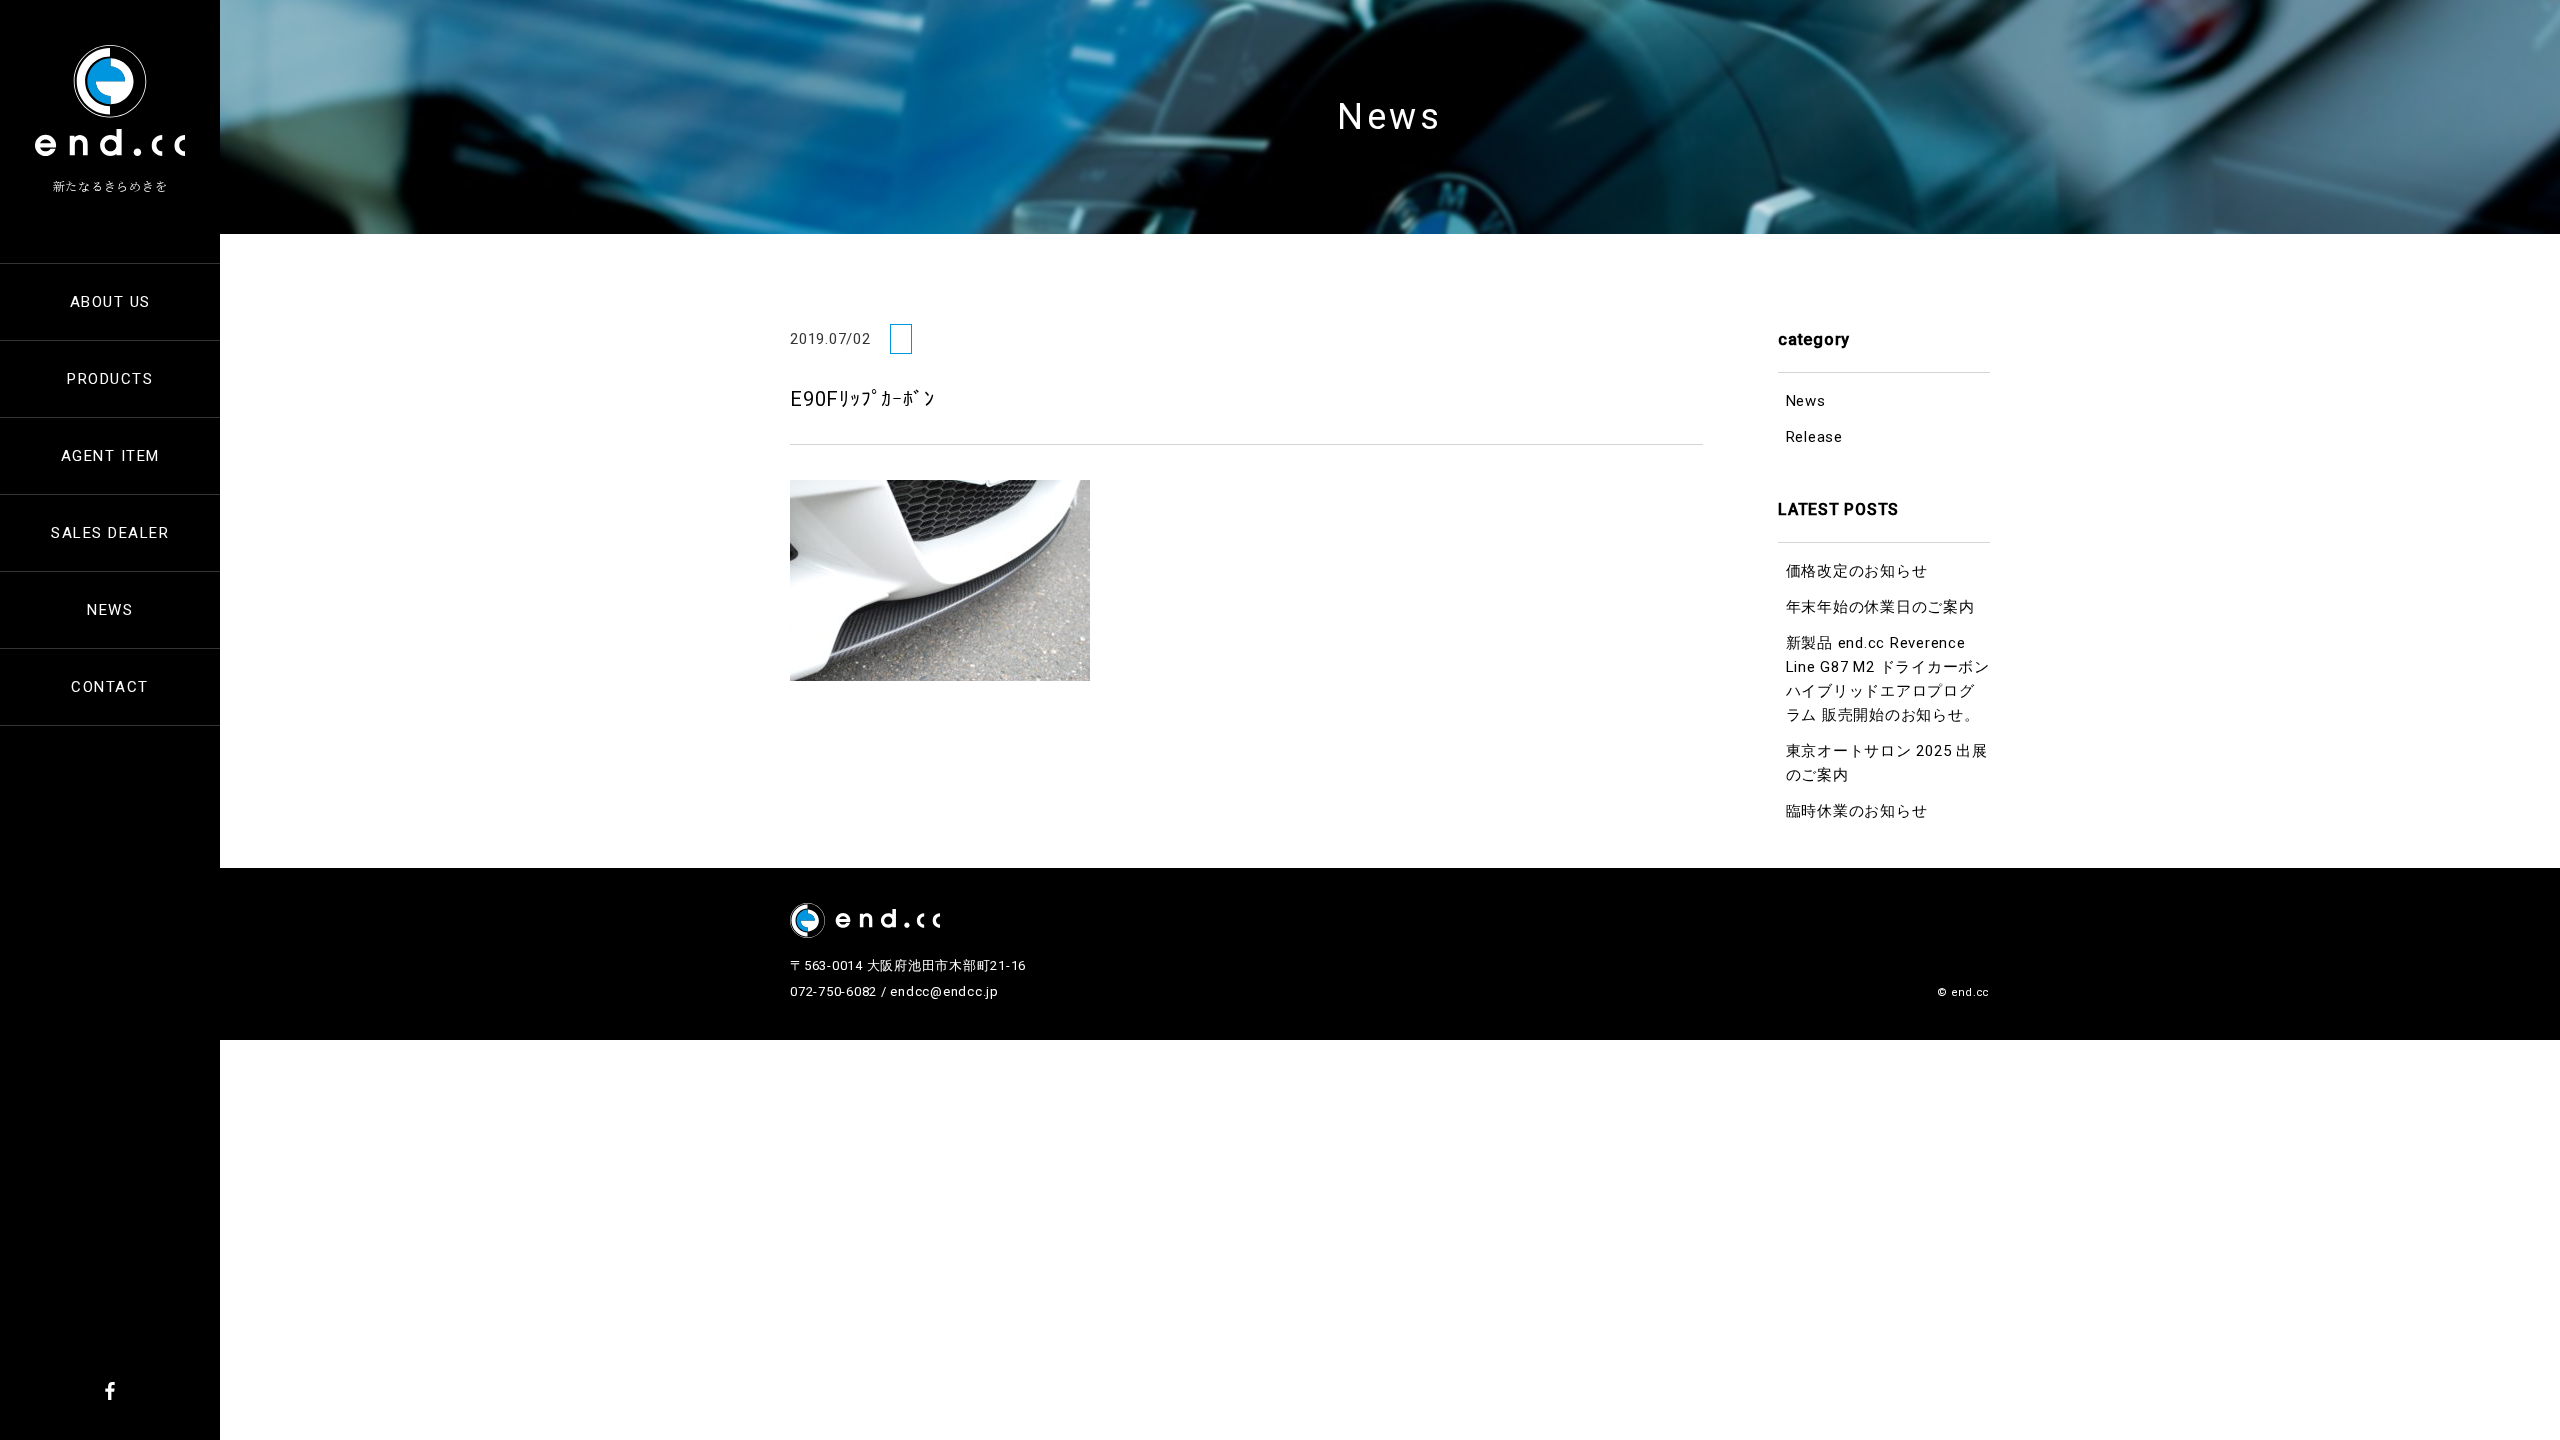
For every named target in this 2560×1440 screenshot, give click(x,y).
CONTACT (110, 687)
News (110, 610)
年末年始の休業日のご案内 (1880, 607)
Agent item (110, 456)
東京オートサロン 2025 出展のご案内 (1887, 763)
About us (110, 302)
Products (110, 379)
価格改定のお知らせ (1857, 571)
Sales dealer (110, 533)
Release (1814, 437)
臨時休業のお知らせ (1857, 811)
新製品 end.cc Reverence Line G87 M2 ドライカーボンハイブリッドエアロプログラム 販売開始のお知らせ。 (1888, 679)
